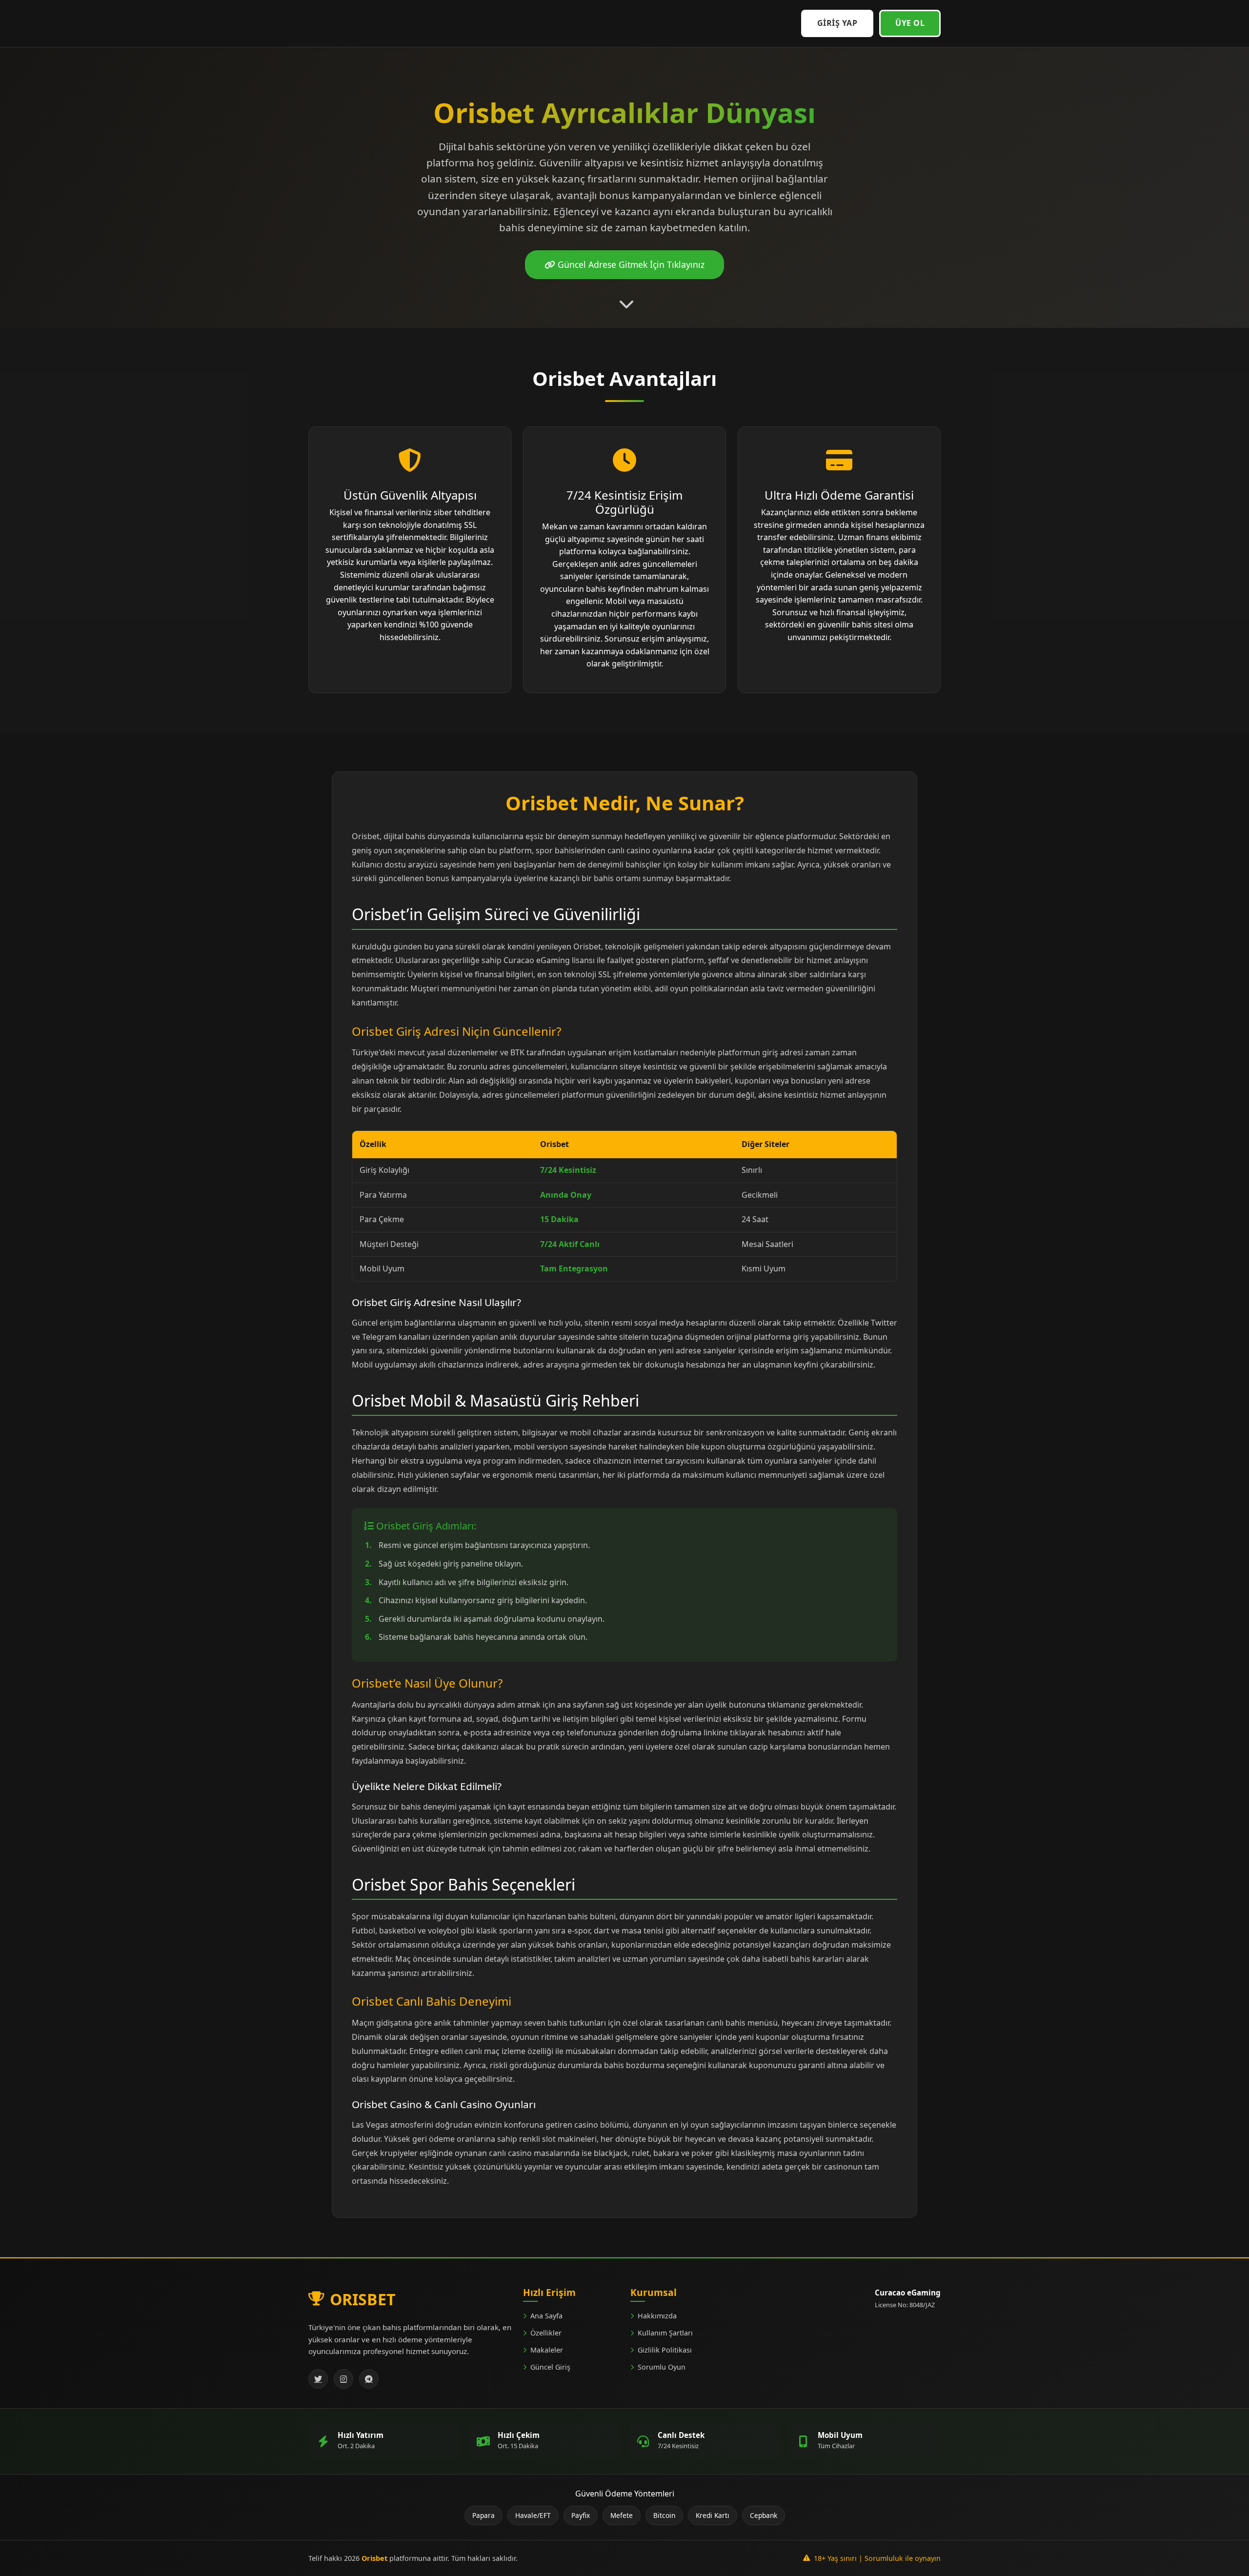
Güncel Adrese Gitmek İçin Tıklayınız (630, 264)
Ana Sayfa (546, 2316)
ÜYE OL (910, 23)
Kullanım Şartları (665, 2333)
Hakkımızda (657, 2316)
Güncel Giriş (550, 2367)
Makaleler (547, 2350)
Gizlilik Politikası (665, 2350)
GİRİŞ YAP (837, 23)
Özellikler (546, 2333)
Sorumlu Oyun (662, 2367)
